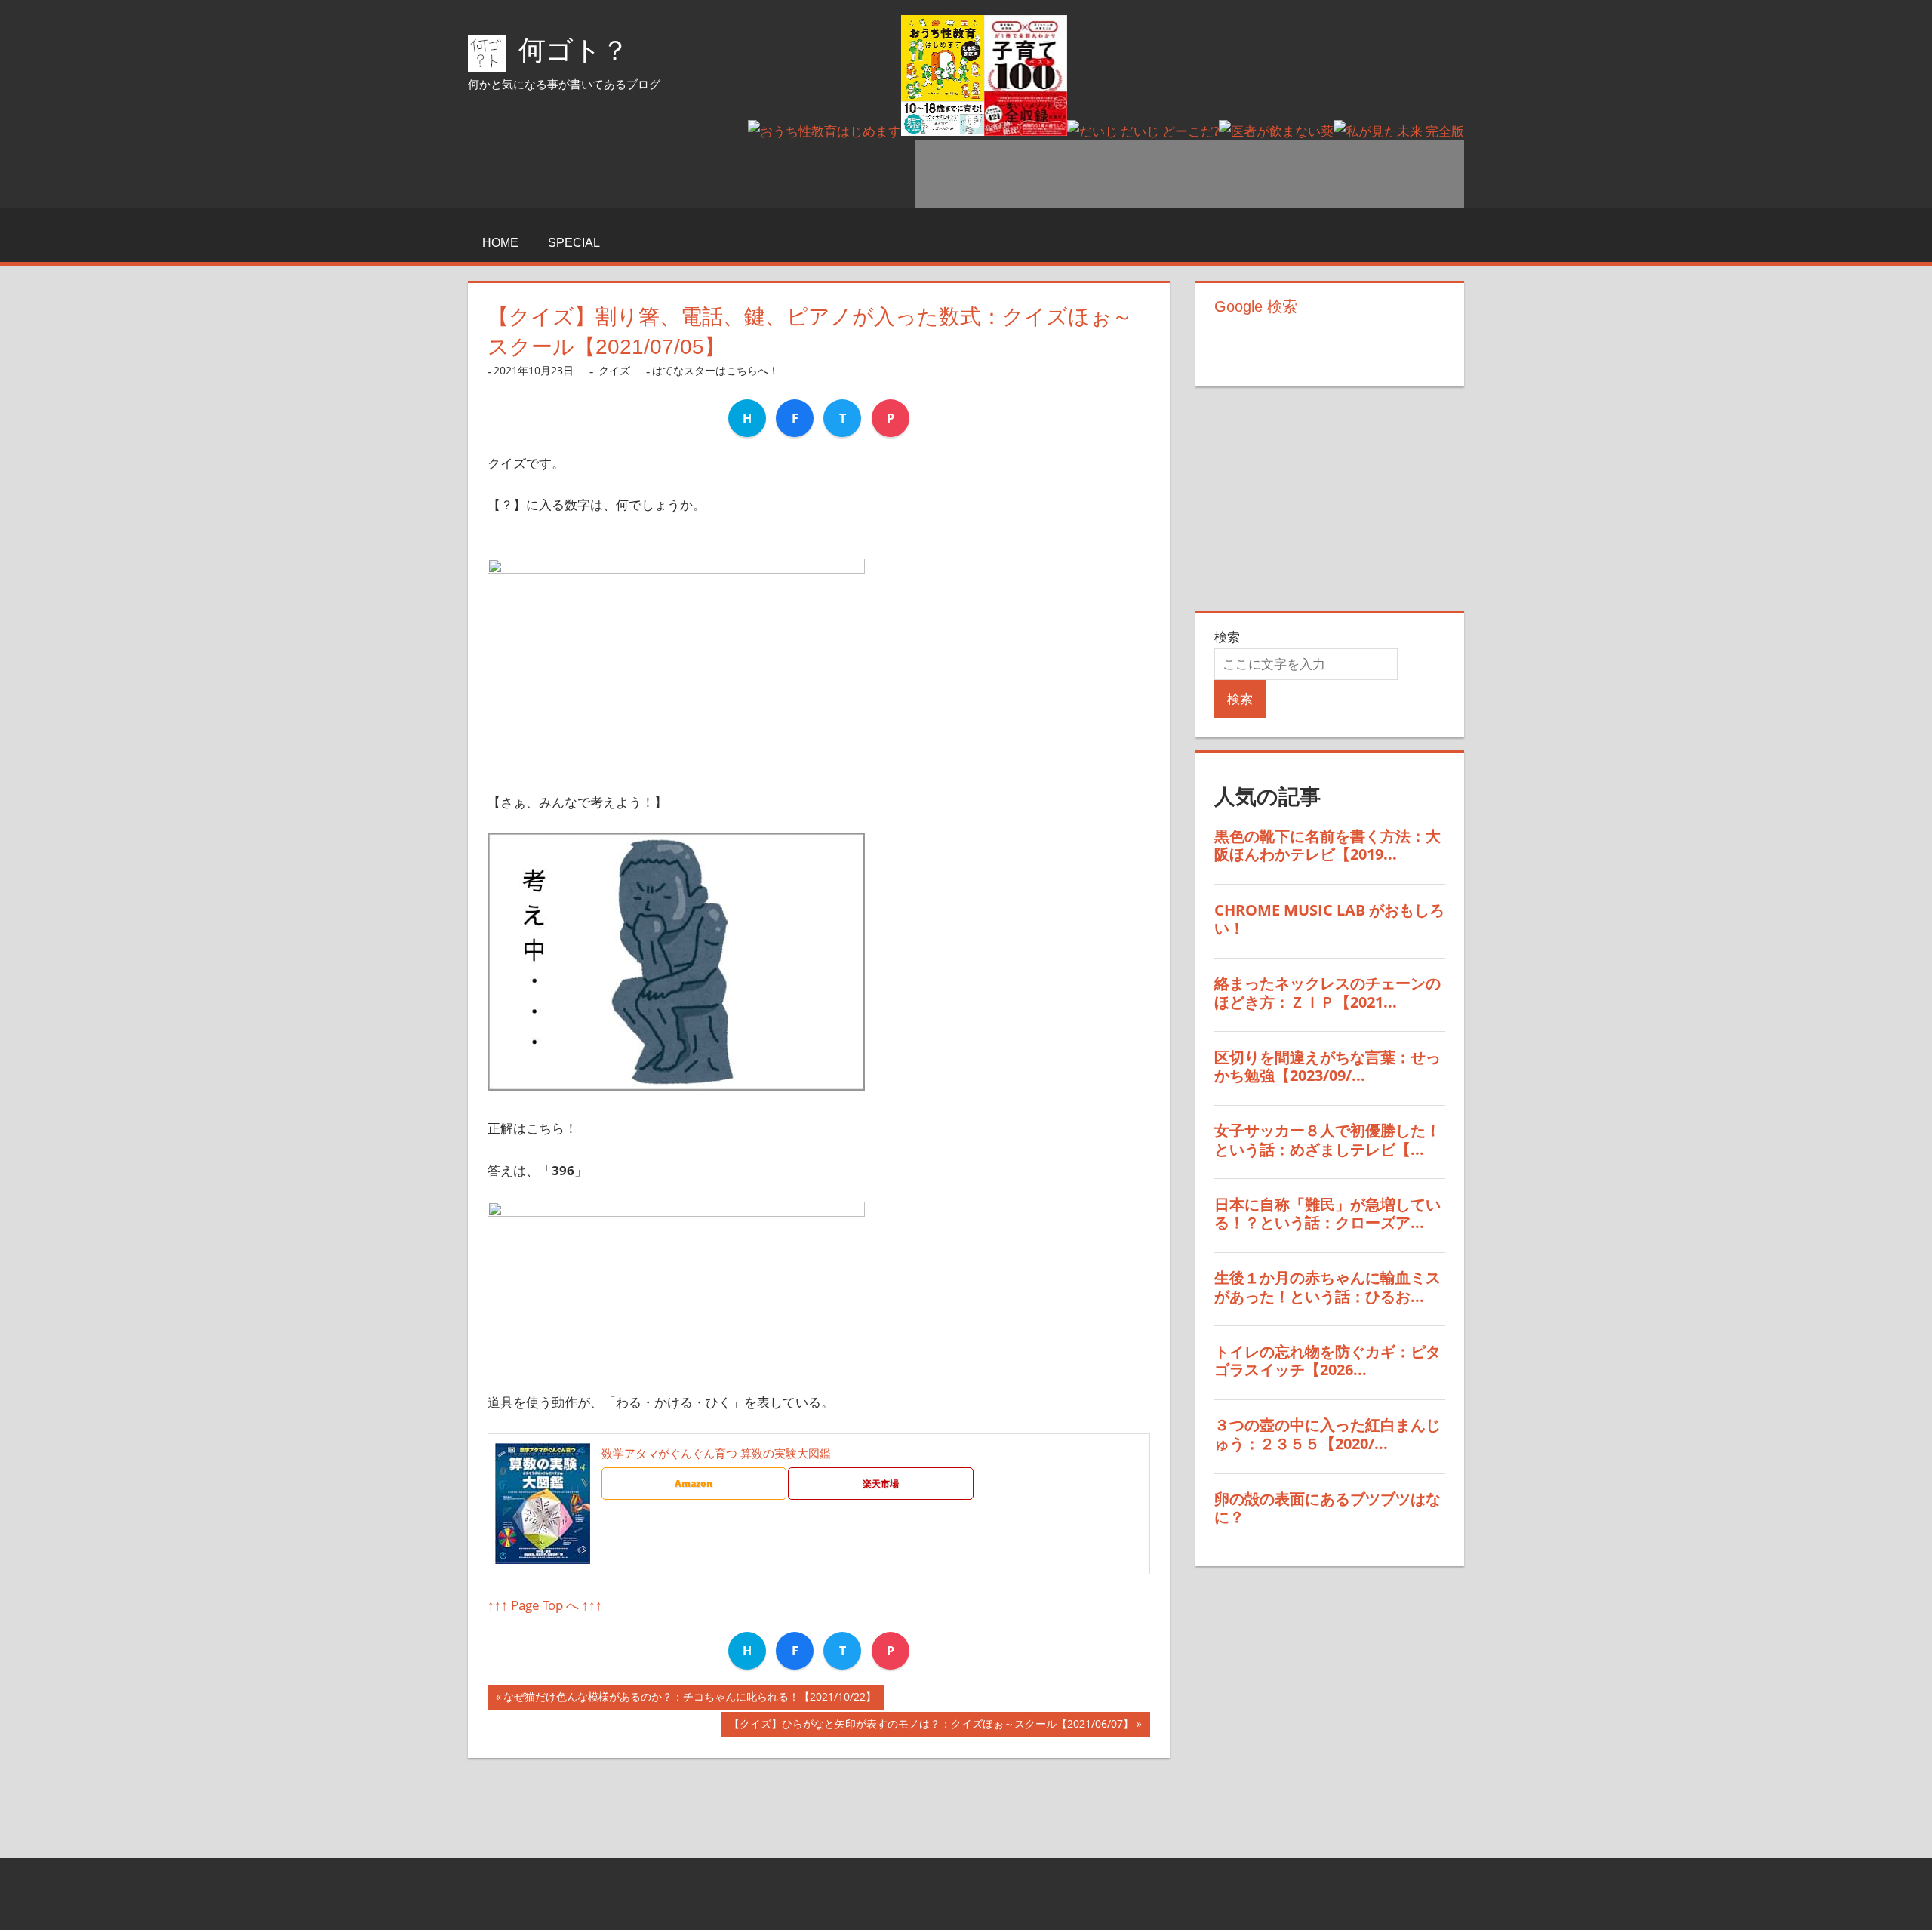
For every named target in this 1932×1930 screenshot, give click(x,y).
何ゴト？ (574, 50)
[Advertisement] (1189, 174)
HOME (500, 243)
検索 (1227, 637)
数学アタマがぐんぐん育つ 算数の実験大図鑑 (716, 1453)
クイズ (614, 370)
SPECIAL (574, 243)
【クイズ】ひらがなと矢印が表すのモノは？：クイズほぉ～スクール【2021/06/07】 (931, 1727)
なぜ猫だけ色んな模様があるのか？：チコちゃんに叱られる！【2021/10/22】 (690, 1699)
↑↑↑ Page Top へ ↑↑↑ (545, 1605)
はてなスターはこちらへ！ (715, 370)
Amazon (694, 1484)
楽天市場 (881, 1484)
